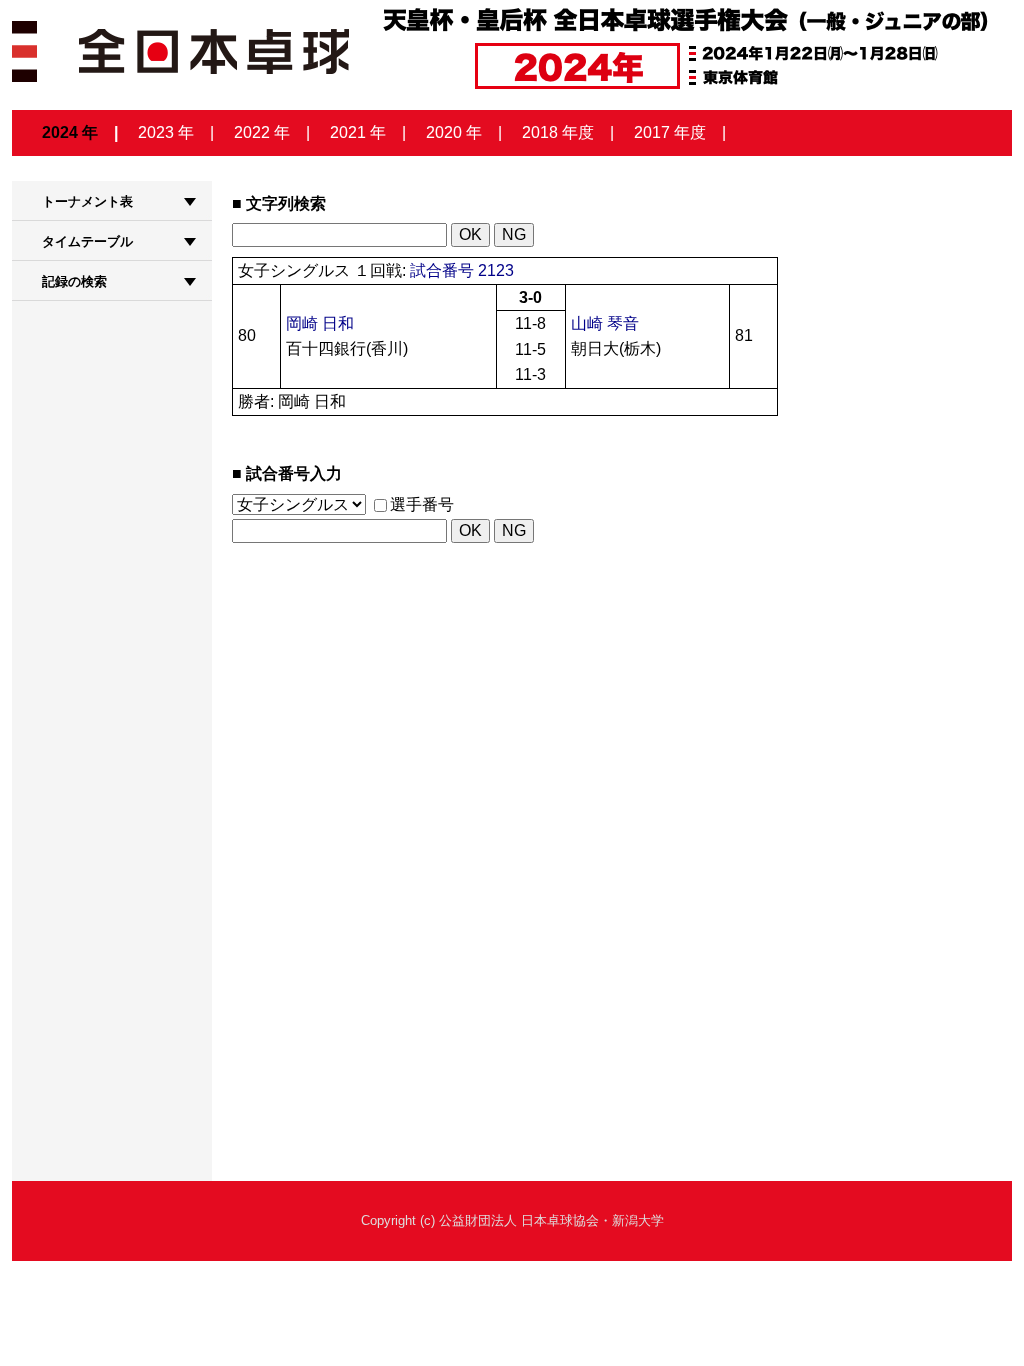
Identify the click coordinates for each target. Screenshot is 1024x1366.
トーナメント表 (87, 201)
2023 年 (166, 132)
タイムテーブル (87, 241)
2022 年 (262, 132)
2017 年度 (670, 132)
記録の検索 (74, 281)
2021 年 (358, 132)
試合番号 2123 (462, 270)
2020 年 (454, 132)
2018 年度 (558, 132)
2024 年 (70, 132)
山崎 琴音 (605, 323)
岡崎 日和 (320, 323)
